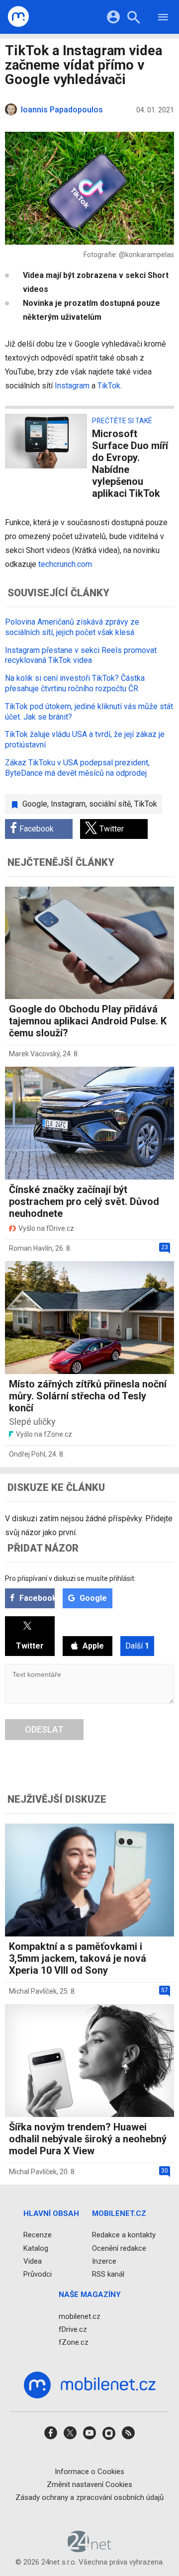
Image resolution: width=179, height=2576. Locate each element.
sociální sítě (110, 804)
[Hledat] (134, 19)
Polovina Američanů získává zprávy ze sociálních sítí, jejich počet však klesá (72, 627)
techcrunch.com (65, 564)
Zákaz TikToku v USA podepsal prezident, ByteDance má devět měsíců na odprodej (77, 768)
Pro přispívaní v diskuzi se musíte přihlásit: (70, 1578)
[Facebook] (51, 2436)
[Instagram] (109, 2436)
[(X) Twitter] (70, 2436)
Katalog (36, 2248)
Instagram (73, 386)
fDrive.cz (73, 2329)
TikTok (109, 386)
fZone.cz (74, 2342)
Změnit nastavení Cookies (89, 2484)
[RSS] (128, 2436)
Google (35, 804)
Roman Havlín (31, 1248)
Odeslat (44, 1729)
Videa (33, 2261)
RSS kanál (108, 2274)
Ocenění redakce (119, 2248)
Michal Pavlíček (33, 1991)
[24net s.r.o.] (90, 2549)
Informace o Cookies (89, 2471)
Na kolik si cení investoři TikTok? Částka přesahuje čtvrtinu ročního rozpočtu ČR (75, 683)
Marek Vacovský (34, 1054)
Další (137, 1646)
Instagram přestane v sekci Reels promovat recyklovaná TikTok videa (81, 655)
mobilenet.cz (80, 2316)
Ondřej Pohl (27, 1454)
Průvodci (38, 2274)
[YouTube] (89, 2436)
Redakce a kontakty (124, 2235)
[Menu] (163, 19)
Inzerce (104, 2261)
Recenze (38, 2235)
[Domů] (19, 17)
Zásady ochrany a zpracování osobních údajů (89, 2497)
